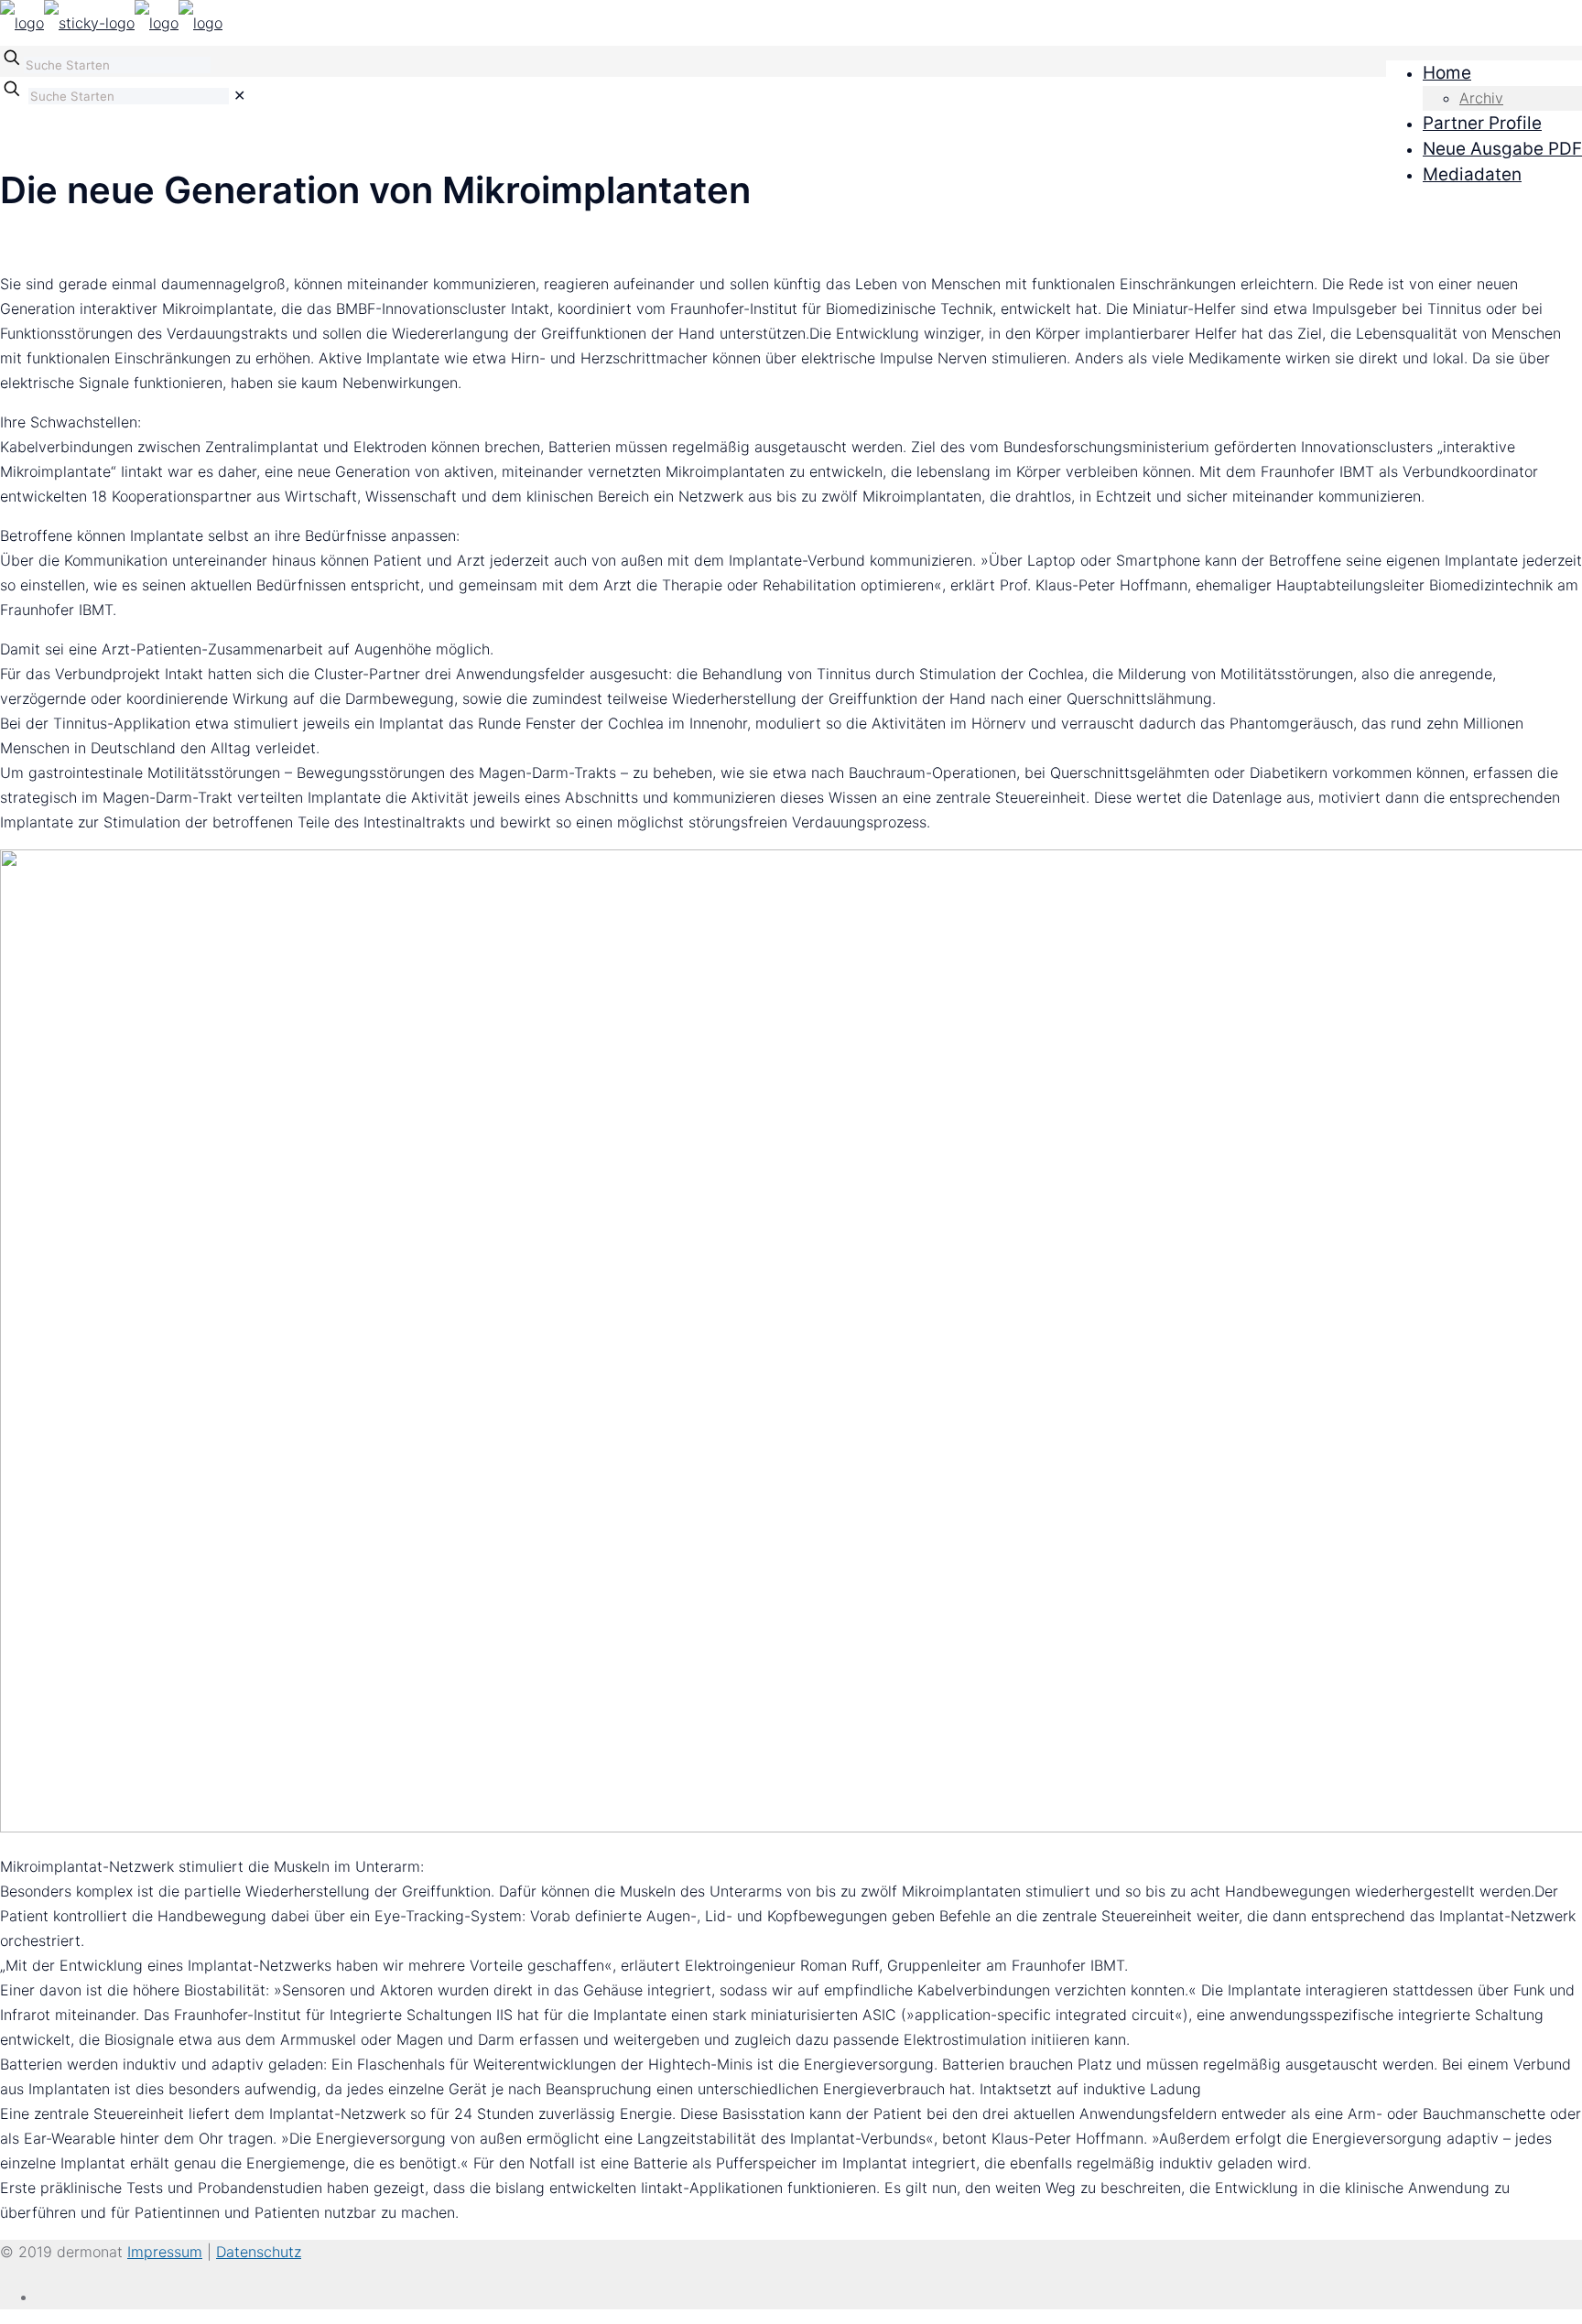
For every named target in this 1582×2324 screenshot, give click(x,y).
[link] (239, 95)
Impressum (165, 2252)
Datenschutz (259, 2252)
